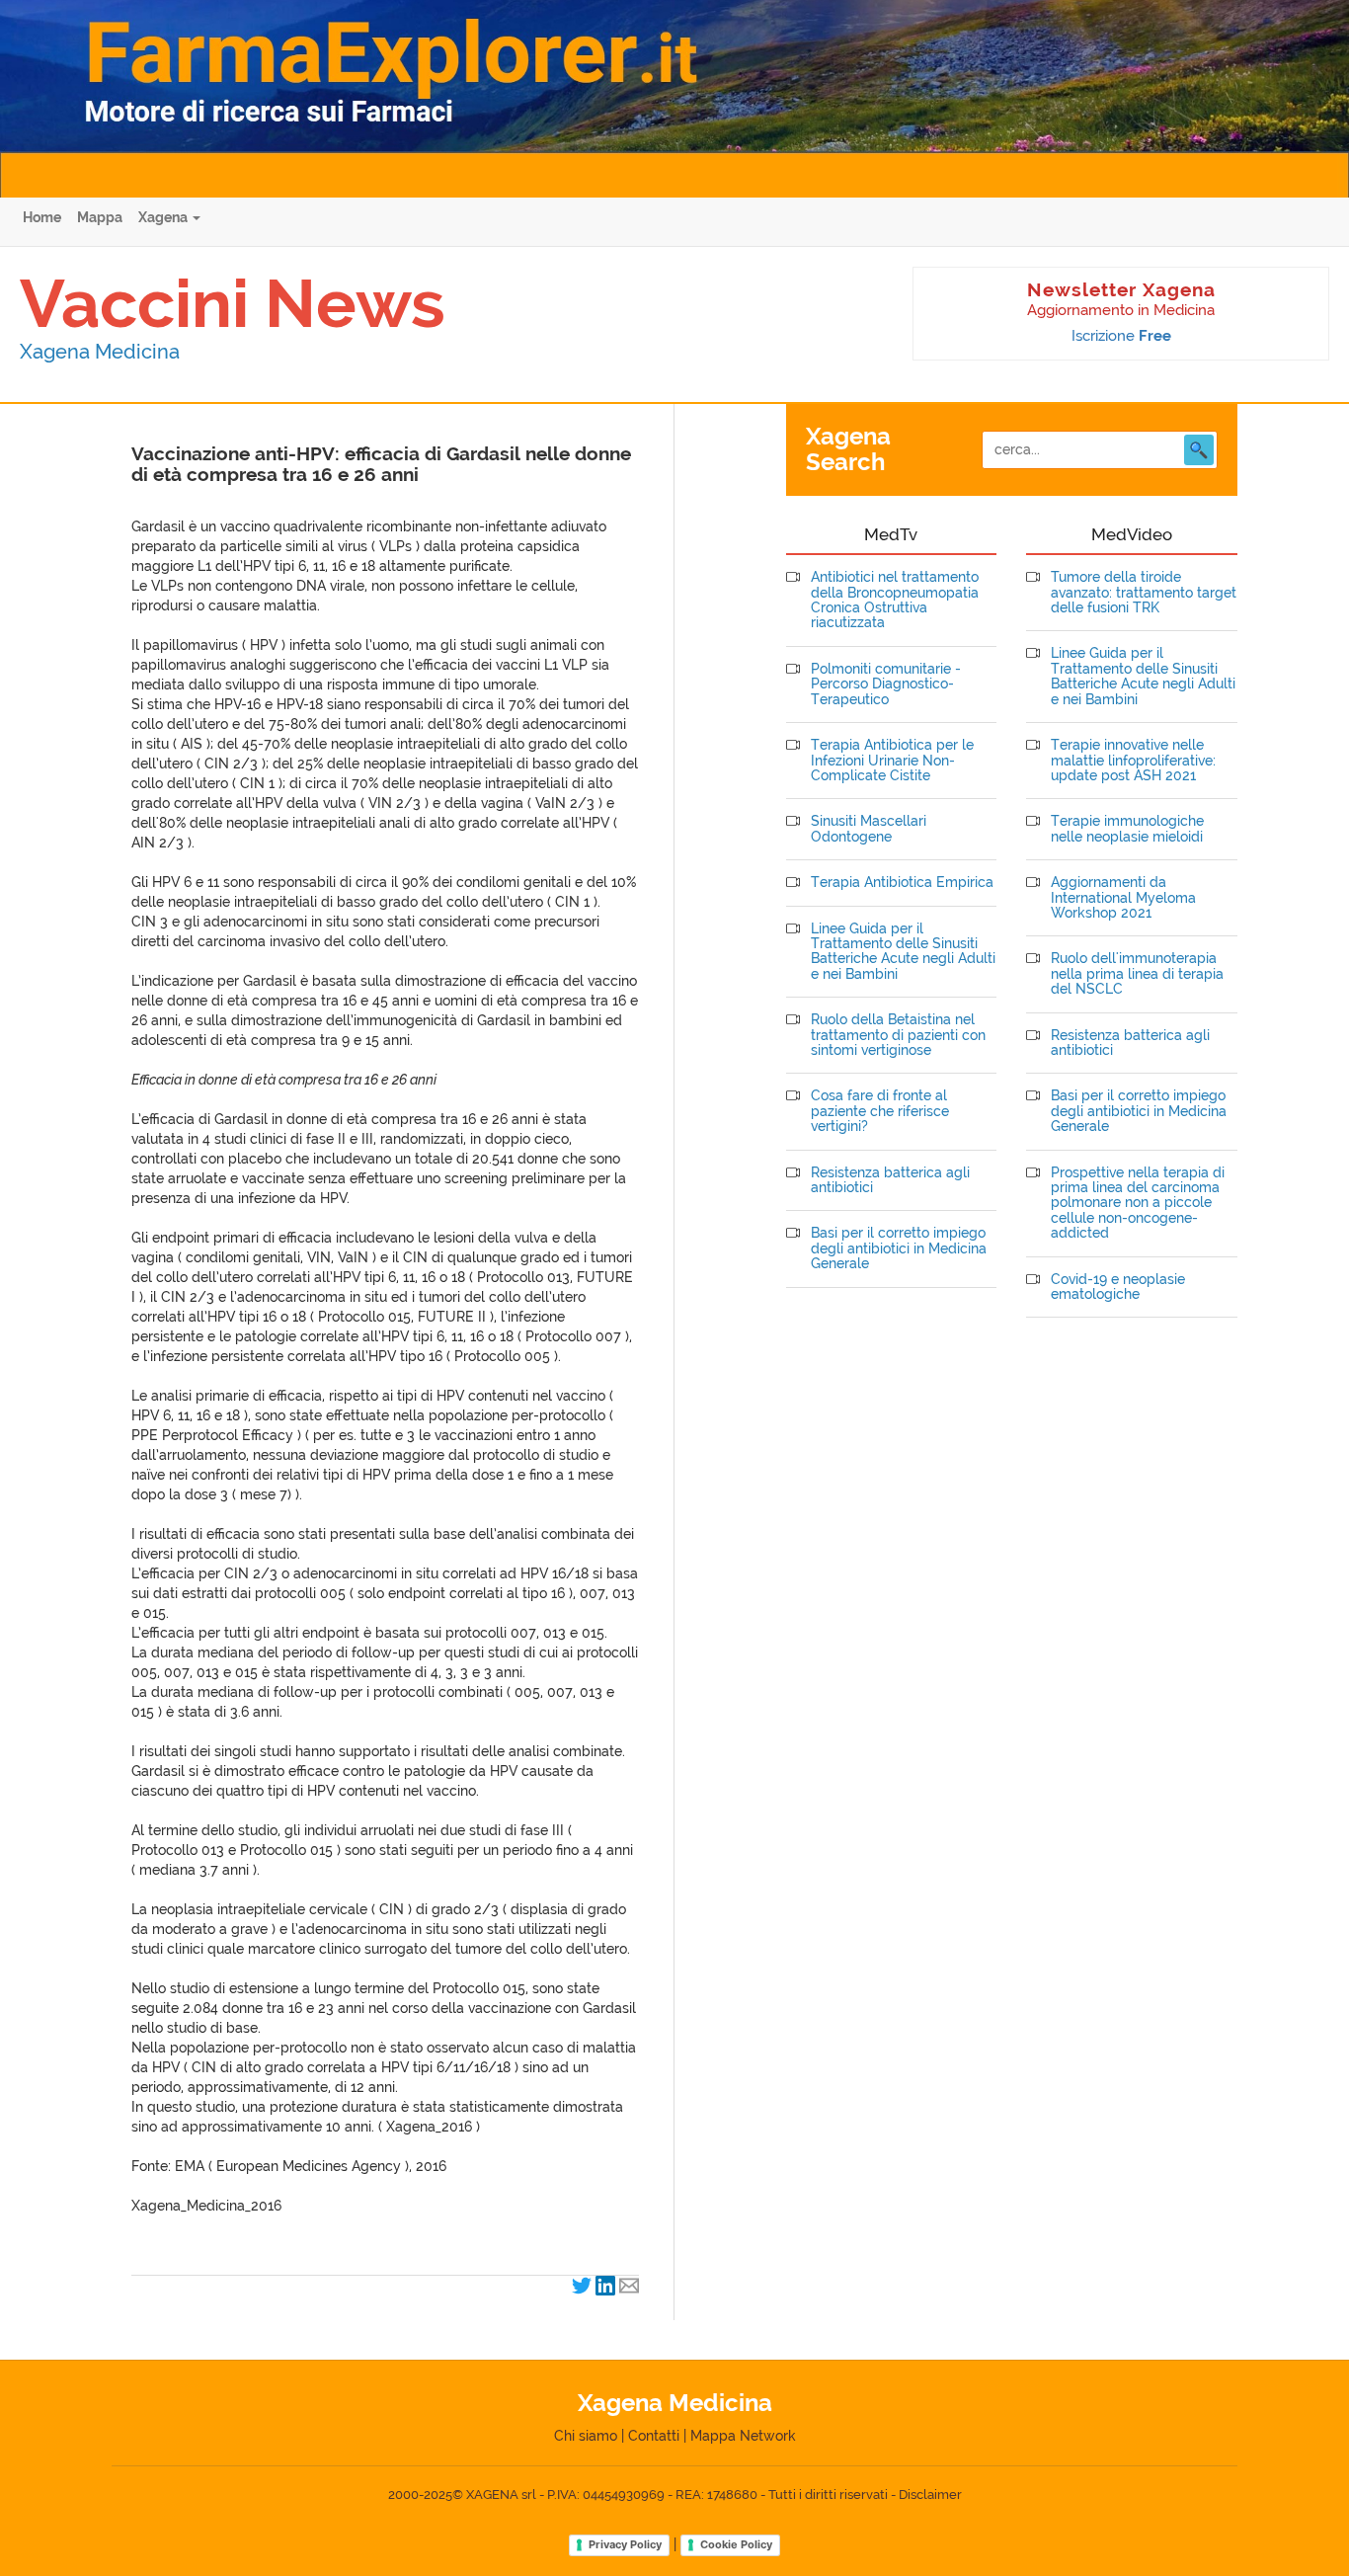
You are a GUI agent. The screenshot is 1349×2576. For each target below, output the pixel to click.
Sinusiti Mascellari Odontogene (869, 829)
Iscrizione (1121, 336)
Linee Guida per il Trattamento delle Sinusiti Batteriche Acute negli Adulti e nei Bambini (903, 952)
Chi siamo (586, 2436)
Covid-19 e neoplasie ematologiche (1118, 1287)
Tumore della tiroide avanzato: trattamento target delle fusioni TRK (1144, 593)
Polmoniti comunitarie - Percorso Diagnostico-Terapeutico (886, 684)
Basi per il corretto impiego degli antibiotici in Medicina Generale (899, 1248)
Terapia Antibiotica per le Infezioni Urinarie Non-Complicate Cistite (892, 761)
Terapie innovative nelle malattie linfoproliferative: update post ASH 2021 (1133, 761)
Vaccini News (233, 303)
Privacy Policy (625, 2544)
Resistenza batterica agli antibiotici (890, 1180)
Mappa (100, 217)
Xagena (164, 217)
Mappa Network (743, 2436)
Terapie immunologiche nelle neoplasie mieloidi (1127, 829)
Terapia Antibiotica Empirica (902, 883)
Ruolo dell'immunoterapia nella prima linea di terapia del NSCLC (1137, 974)
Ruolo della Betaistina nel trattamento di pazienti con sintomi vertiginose (898, 1035)
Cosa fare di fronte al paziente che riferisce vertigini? (880, 1111)
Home (42, 217)
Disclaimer (930, 2495)
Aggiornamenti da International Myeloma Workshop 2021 (1123, 898)
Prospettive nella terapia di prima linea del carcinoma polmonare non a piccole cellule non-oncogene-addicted (1138, 1204)
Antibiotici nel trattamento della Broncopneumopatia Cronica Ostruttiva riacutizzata (895, 600)
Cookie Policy (736, 2544)
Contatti (654, 2436)
